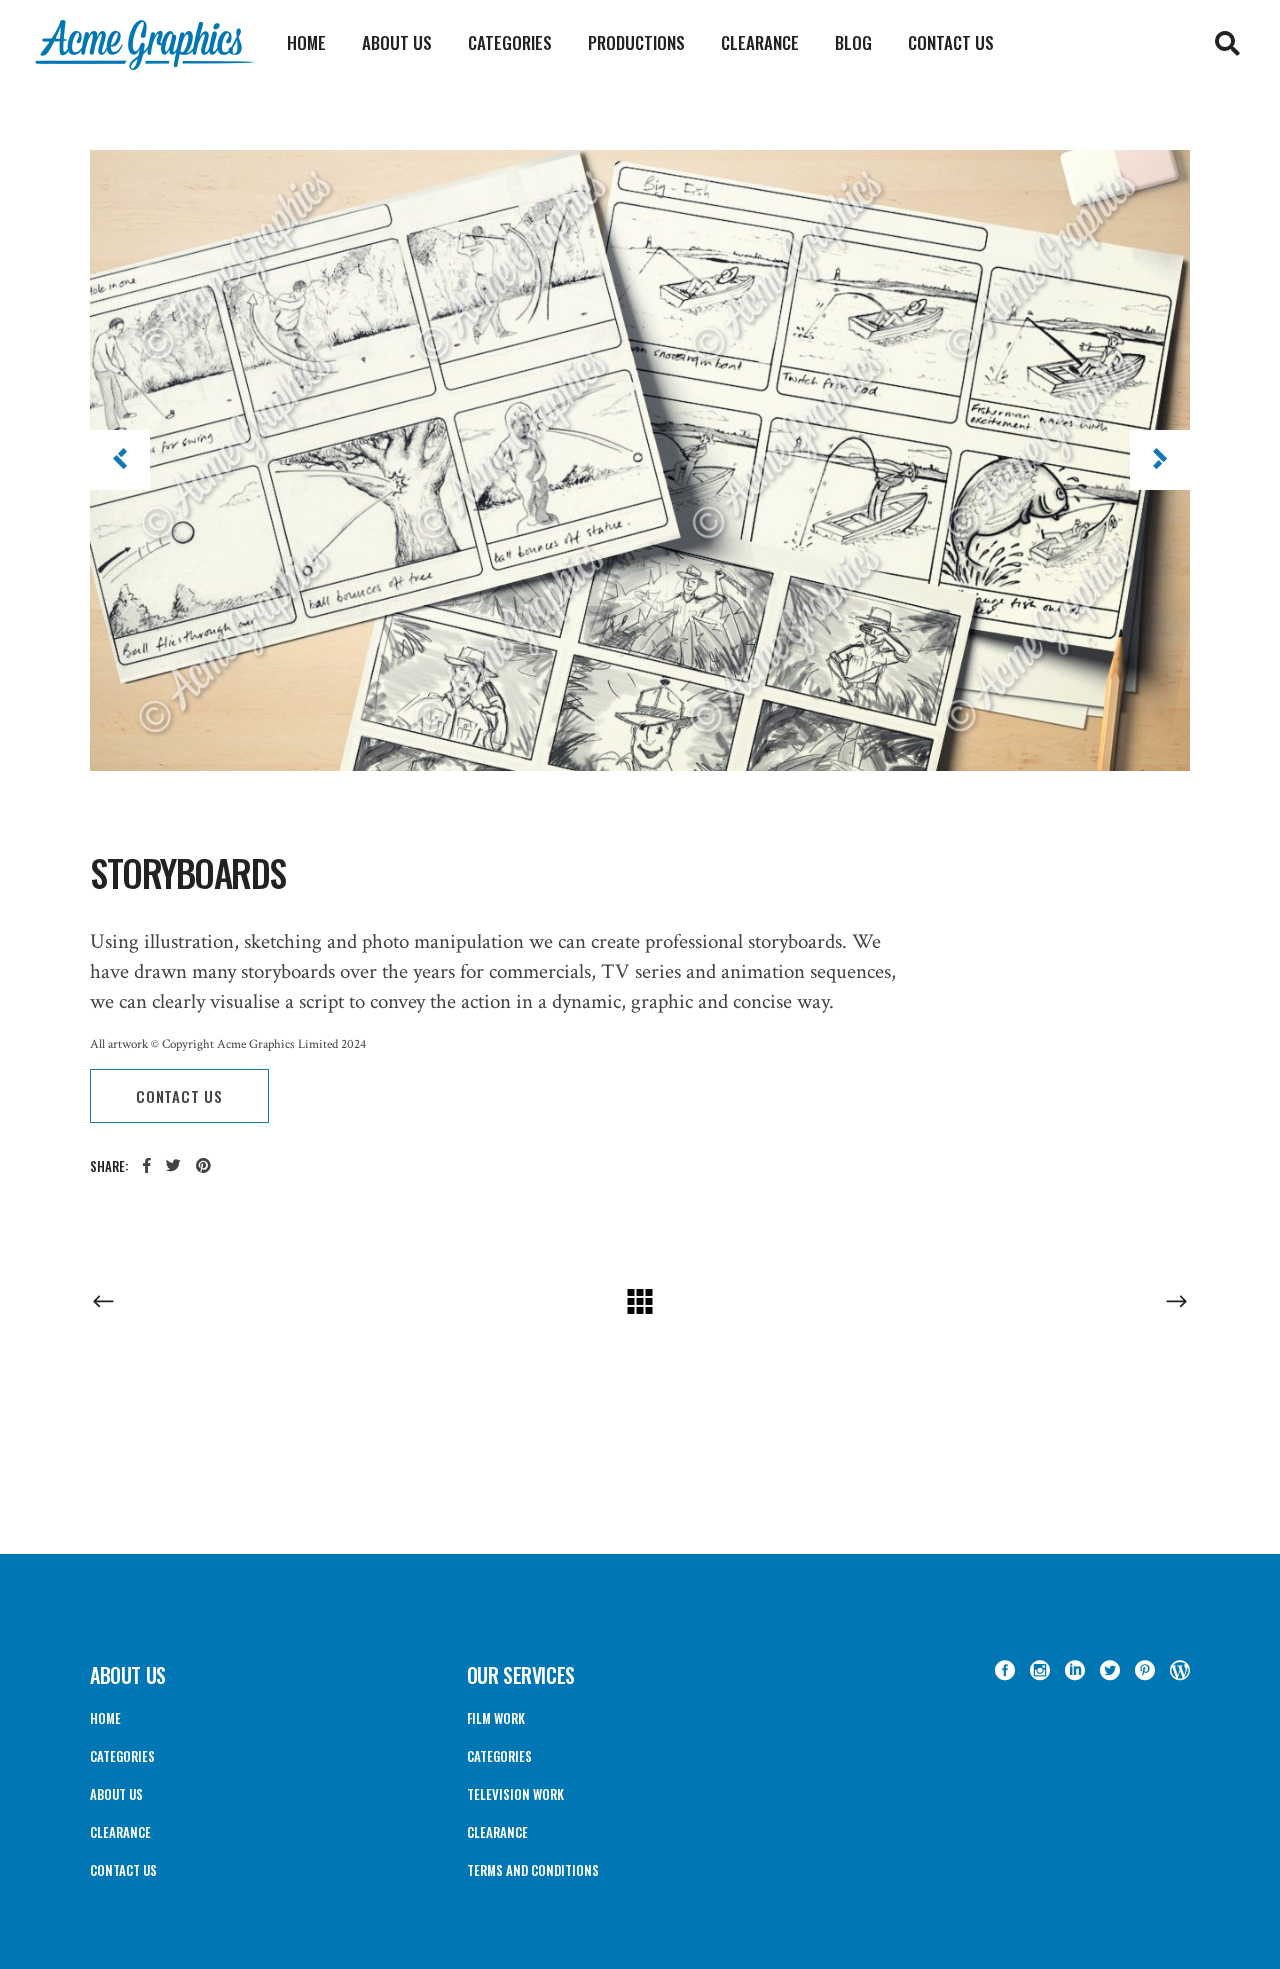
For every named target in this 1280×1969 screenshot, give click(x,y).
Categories (122, 1756)
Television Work (515, 1794)
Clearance (120, 1832)
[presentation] (120, 460)
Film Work (496, 1718)
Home (105, 1718)
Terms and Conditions (533, 1870)
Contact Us (123, 1870)
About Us (116, 1794)
